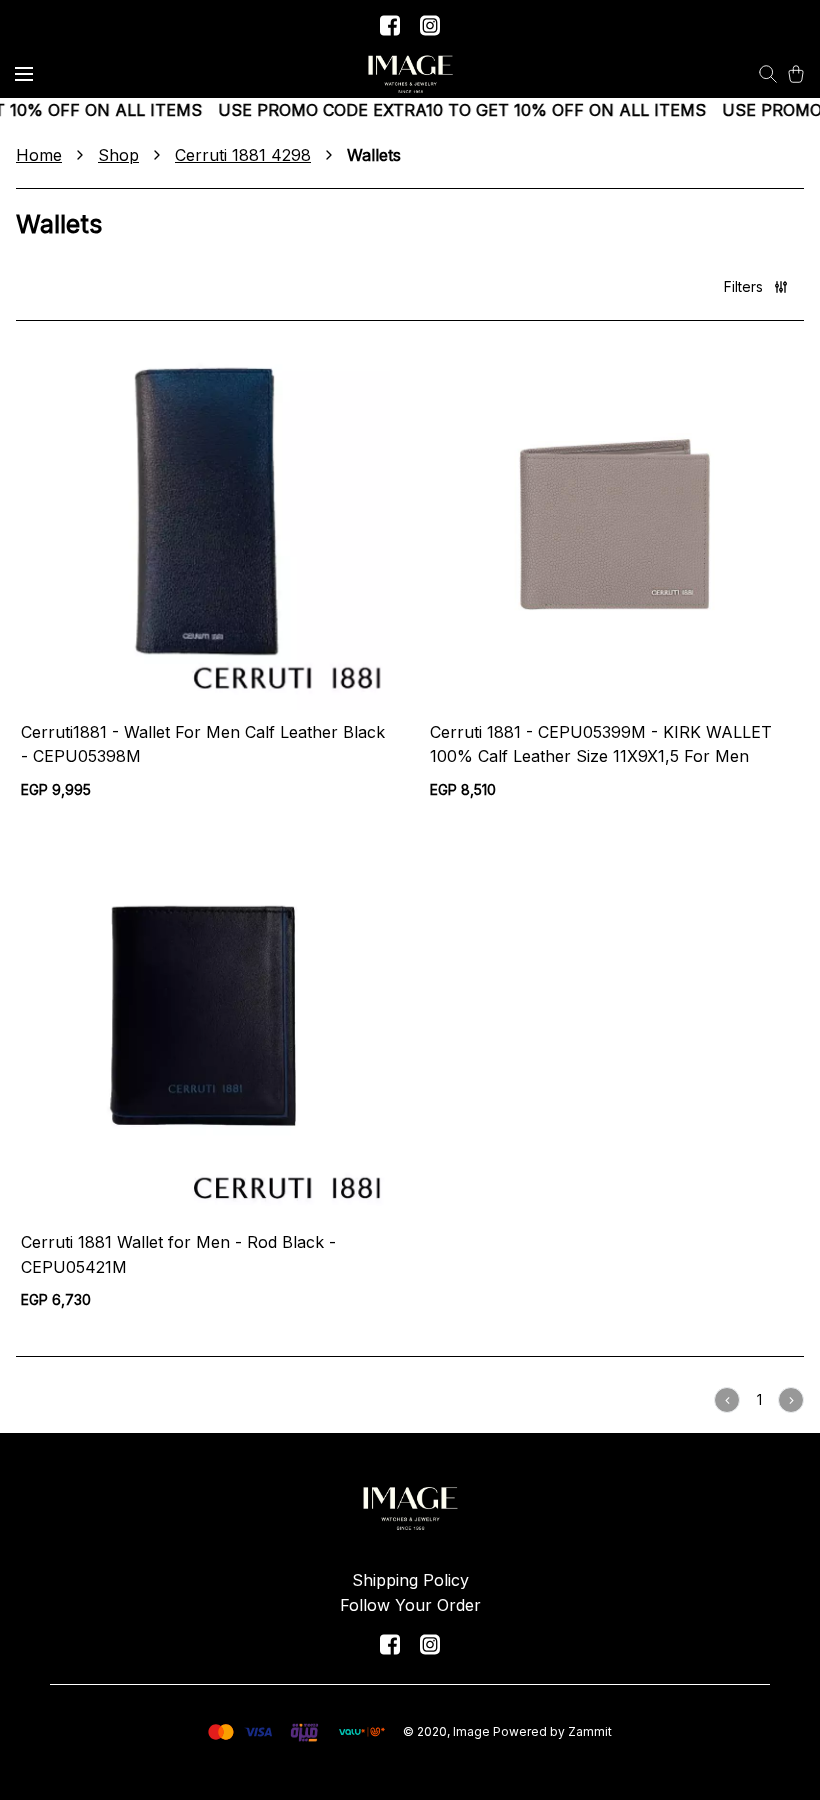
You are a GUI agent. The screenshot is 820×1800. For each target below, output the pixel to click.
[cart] (796, 74)
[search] (768, 74)
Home (39, 155)
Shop (118, 155)
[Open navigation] (24, 74)
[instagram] (430, 25)
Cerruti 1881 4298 (243, 155)
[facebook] (390, 25)
